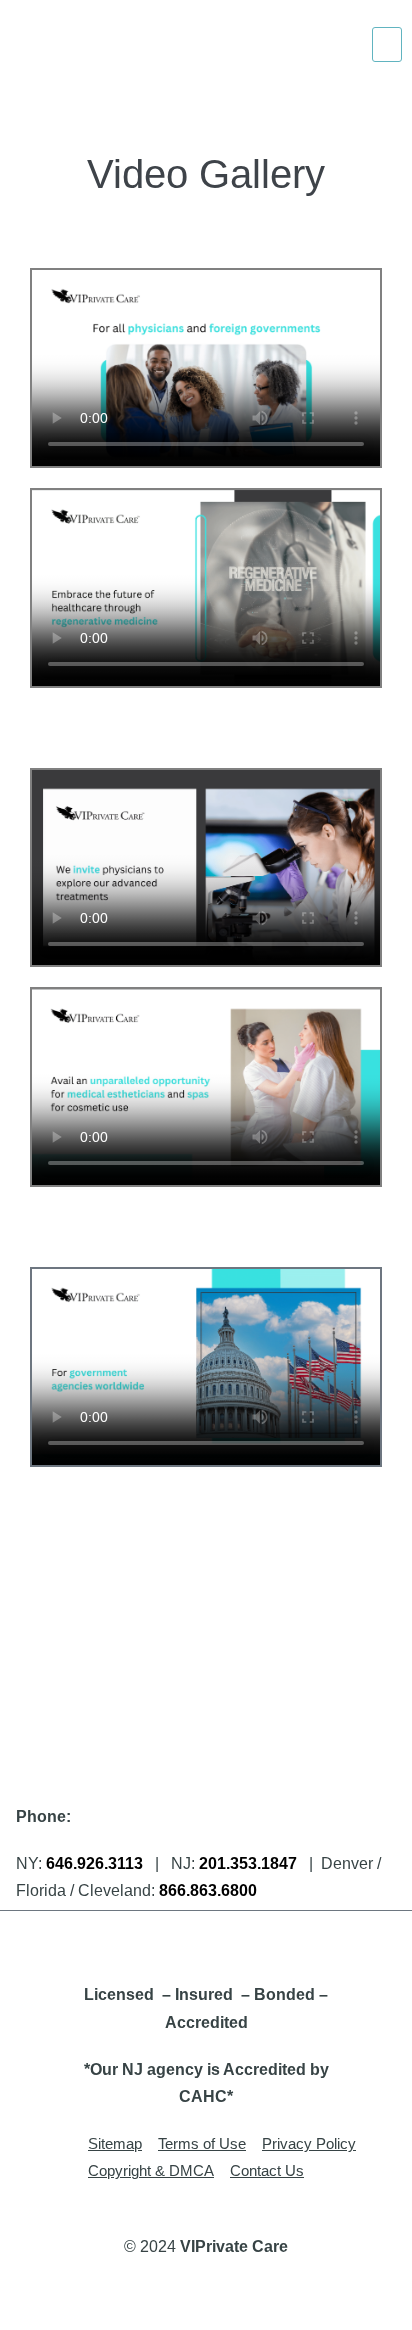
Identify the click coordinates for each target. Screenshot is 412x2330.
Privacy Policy (309, 2143)
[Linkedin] (229, 1941)
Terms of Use (202, 2143)
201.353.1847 (248, 1863)
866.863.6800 (208, 1890)
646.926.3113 (94, 1863)
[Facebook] (139, 1941)
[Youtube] (274, 1941)
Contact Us (267, 2170)
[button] (387, 44)
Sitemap (115, 2143)
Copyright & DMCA (151, 2170)
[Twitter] (184, 1941)
